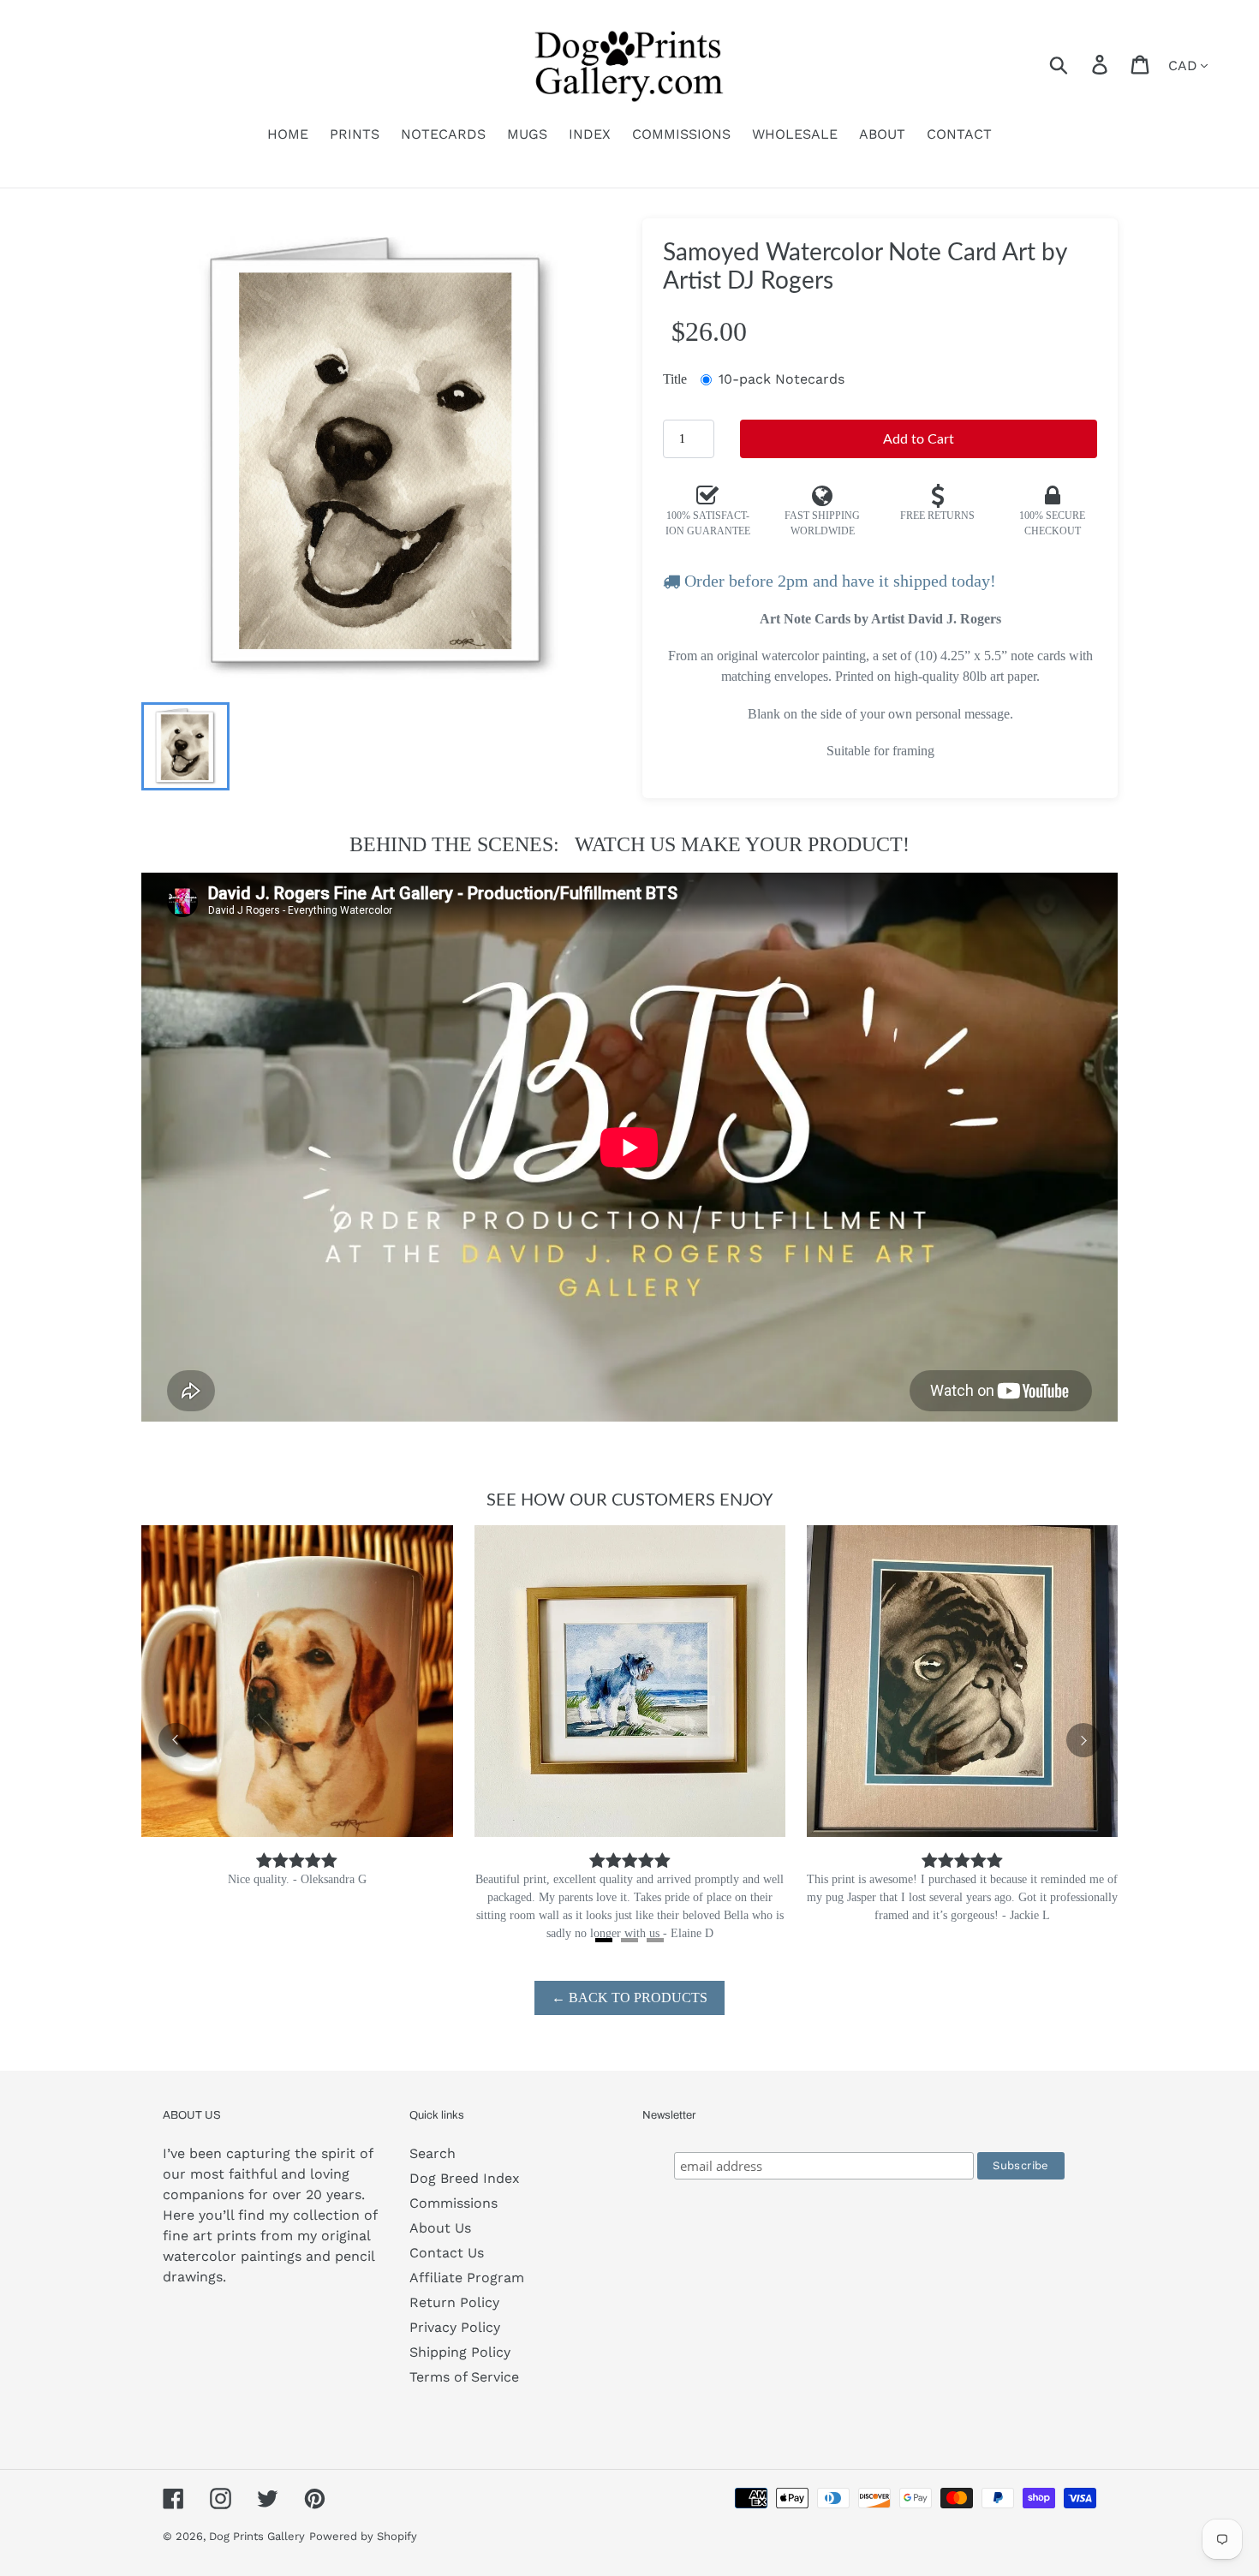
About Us (440, 2228)
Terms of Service (464, 2377)
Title (675, 379)
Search (433, 2153)
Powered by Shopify (363, 2536)
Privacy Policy (455, 2327)
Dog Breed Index (465, 2178)
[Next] (1083, 1740)
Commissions (453, 2203)
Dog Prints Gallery (257, 2536)
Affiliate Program (467, 2278)
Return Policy (454, 2302)
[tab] (604, 1940)
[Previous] (176, 1740)
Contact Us (447, 2253)
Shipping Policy (460, 2352)
